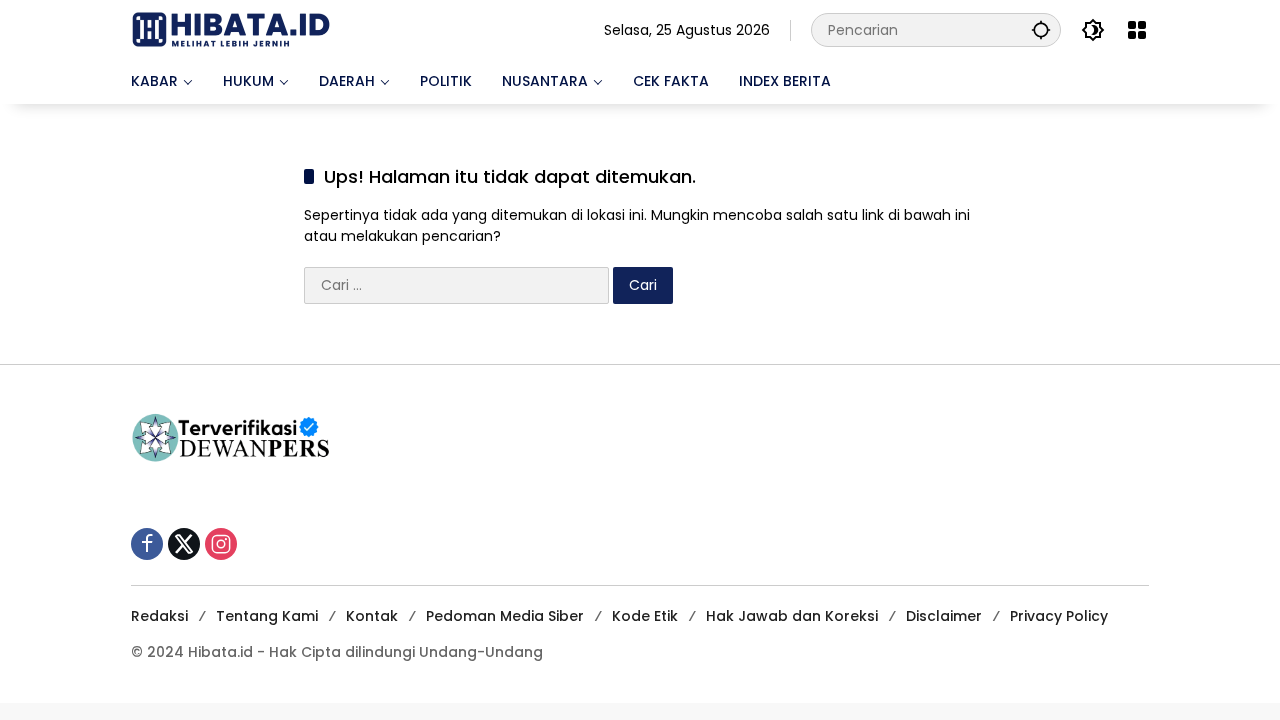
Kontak (372, 616)
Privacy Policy (1059, 616)
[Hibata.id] (231, 29)
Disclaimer (944, 616)
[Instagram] (221, 544)
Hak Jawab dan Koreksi (792, 616)
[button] (1041, 29)
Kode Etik (645, 616)
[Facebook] (147, 544)
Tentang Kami (267, 616)
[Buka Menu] (1137, 30)
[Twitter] (184, 544)
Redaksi (159, 616)
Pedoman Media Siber (505, 616)
